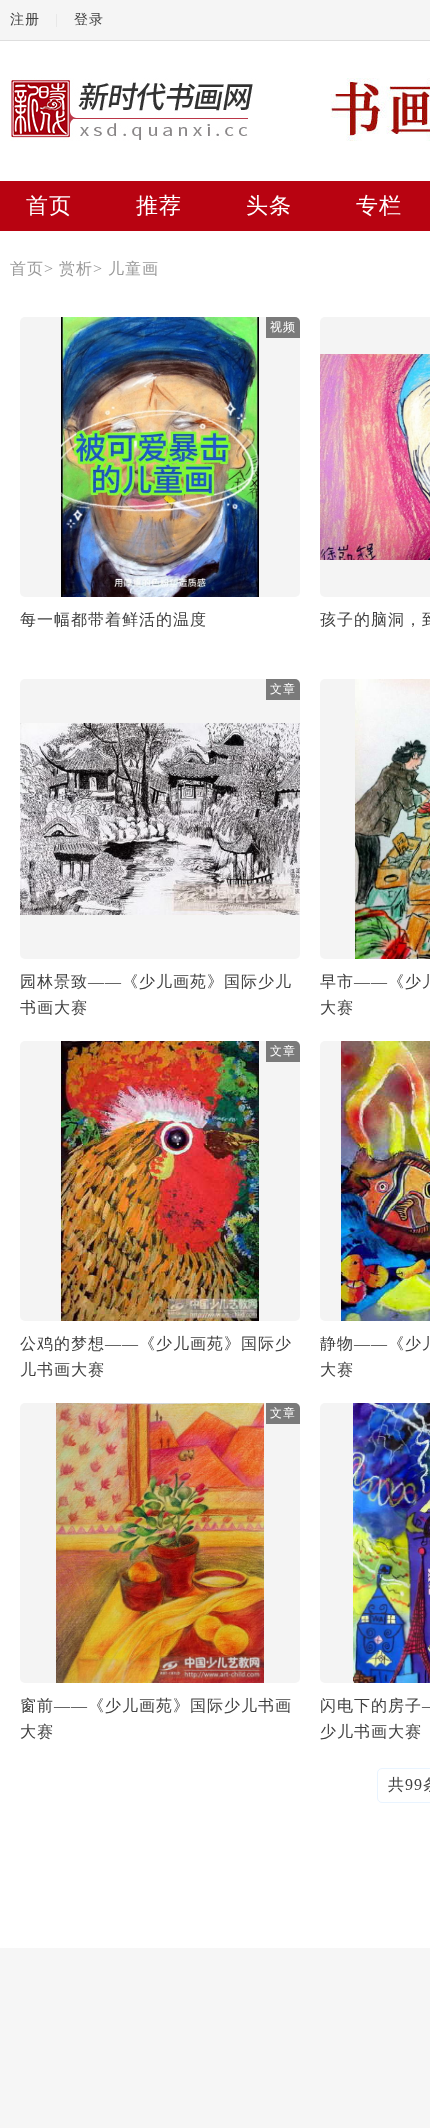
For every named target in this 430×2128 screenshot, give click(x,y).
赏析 (76, 268)
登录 (89, 19)
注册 (25, 19)
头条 (269, 205)
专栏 (379, 205)
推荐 (159, 205)
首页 (49, 205)
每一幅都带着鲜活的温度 (113, 619)
